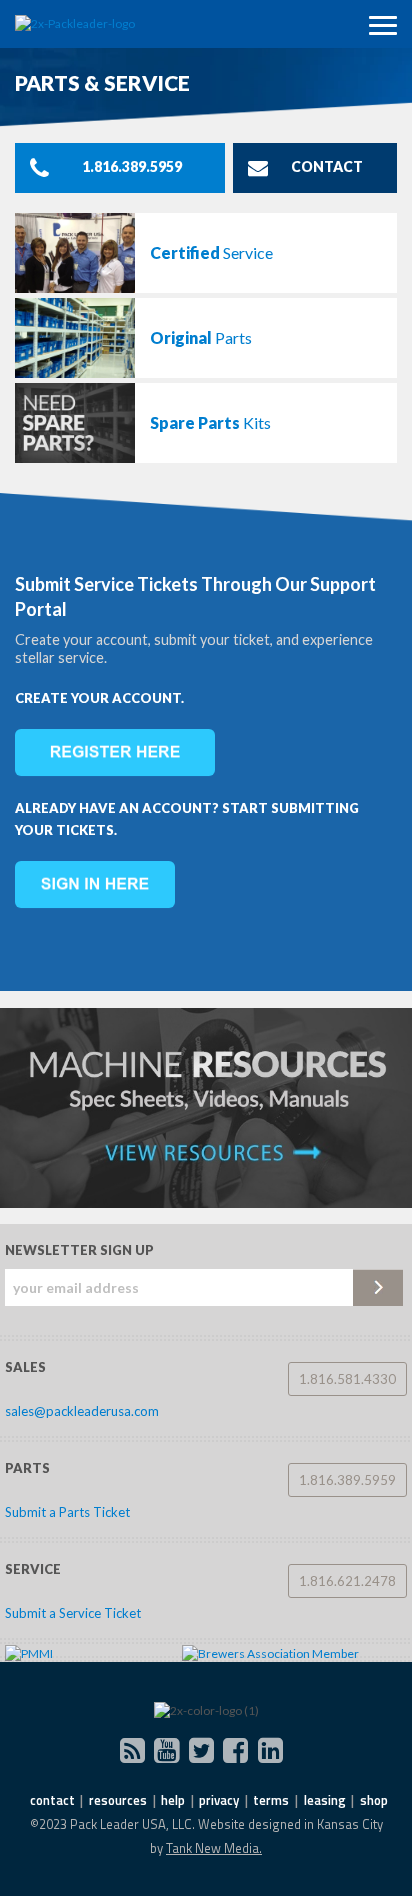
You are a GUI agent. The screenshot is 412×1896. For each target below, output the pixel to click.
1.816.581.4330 (347, 1379)
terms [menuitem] (271, 1800)
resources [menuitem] (118, 1800)
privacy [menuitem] (219, 1800)
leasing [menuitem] (325, 1800)
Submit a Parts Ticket (67, 1512)
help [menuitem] (173, 1800)
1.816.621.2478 (347, 1581)
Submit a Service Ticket (73, 1613)
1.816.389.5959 (132, 166)
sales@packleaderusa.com (82, 1411)
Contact (327, 166)
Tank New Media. (214, 1848)
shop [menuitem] (374, 1800)
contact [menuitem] (52, 1800)
